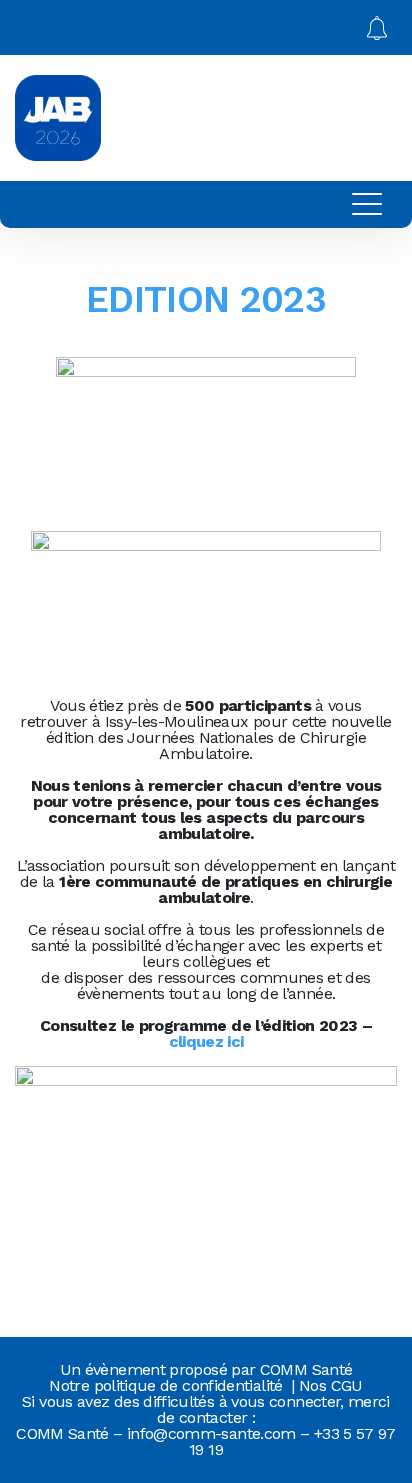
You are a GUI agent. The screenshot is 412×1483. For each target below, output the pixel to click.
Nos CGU (331, 1385)
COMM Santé (306, 1369)
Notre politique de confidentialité (165, 1385)
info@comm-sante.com (211, 1433)
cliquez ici (206, 1041)
